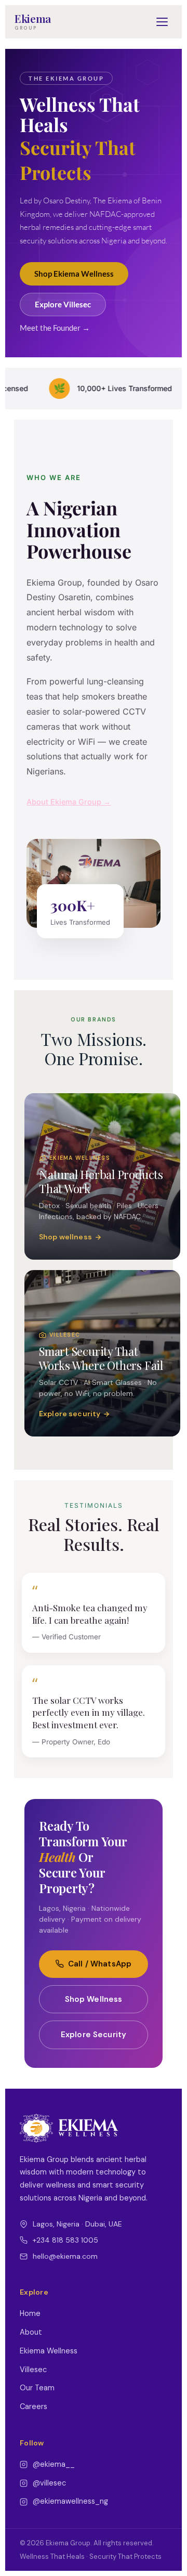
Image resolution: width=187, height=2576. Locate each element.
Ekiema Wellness (49, 2351)
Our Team (37, 2388)
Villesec (33, 2370)
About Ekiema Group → (69, 802)
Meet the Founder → (55, 328)
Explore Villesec (63, 305)
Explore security (70, 1414)
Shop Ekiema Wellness (74, 274)
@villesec (49, 2483)
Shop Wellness (94, 1999)
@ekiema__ (54, 2464)
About (31, 2332)
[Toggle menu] (162, 22)
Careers (34, 2406)
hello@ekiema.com (65, 2256)
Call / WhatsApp (100, 1964)
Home (30, 2313)
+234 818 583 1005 (65, 2240)
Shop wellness (65, 1237)
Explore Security (94, 2035)
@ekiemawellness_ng (70, 2501)
